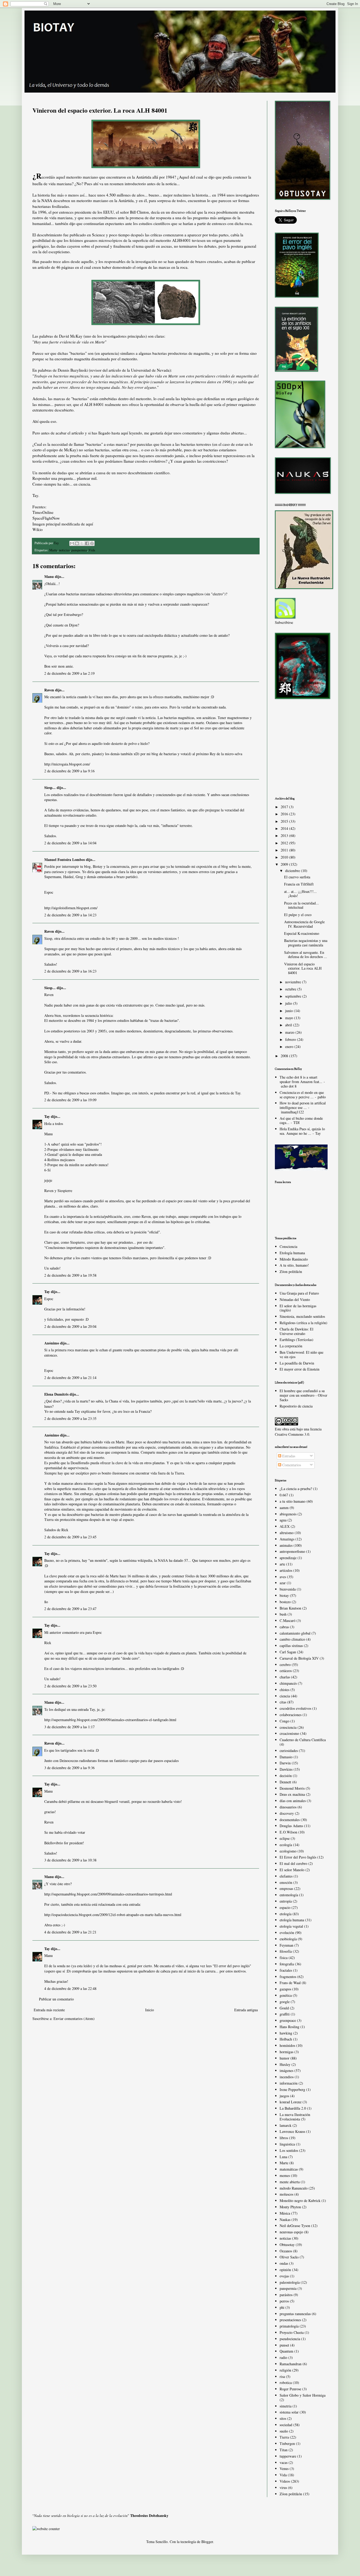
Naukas (285, 2220)
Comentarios (291, 1465)
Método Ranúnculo (294, 1259)
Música (285, 2213)
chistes (284, 1690)
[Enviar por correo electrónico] (72, 543)
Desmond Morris (292, 1788)
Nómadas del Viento (295, 1299)
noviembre (294, 982)
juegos (284, 2096)
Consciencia (288, 1246)
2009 (285, 864)
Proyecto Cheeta (292, 2332)
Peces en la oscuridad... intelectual (301, 905)
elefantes (286, 1876)
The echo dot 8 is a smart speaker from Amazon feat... (301, 1079)
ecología (286, 1845)
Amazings (287, 1539)
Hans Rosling (290, 2027)
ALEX (285, 1526)
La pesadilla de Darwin (297, 1363)
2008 (285, 1056)
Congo (284, 1721)
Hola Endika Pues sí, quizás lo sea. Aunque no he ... (302, 1131)
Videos (285, 2481)
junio (290, 1011)
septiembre (294, 996)
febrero (291, 1039)
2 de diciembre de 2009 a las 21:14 (70, 1378)
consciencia (288, 1727)
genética (286, 1995)
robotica (286, 2383)
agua (283, 1520)
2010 (285, 857)
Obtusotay (287, 2245)
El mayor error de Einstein (300, 1369)
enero (290, 1047)
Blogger (207, 2542)
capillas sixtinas (291, 1646)
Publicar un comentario (56, 1999)
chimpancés (288, 1683)
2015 (285, 821)
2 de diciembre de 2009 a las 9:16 (69, 771)
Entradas (288, 1456)
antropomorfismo (292, 1551)
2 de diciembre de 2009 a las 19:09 (70, 1100)
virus (283, 2488)
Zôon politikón (291, 1272)
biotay (284, 1595)
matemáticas (289, 2169)
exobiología (288, 1939)
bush (283, 1614)
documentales (290, 1820)
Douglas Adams (291, 1826)
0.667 (284, 1495)
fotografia (287, 1964)
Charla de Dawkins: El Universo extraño (296, 1331)
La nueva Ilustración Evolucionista (295, 2117)
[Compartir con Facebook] (87, 543)
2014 (285, 828)
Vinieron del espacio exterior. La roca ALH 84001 (303, 968)
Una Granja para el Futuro (299, 1293)
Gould (284, 2008)
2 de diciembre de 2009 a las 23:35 (70, 1418)
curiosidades (289, 1751)
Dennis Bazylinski (73, 370)
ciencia (285, 1696)
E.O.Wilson (288, 1832)
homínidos (287, 2045)
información (289, 2083)
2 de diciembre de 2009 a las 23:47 (70, 1609)
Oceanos (286, 2251)
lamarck (286, 2125)
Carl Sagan (288, 1652)
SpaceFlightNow (46, 518)
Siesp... (50, 787)
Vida (92, 550)
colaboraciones (291, 1715)
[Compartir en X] (82, 543)
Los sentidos (289, 2150)
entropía (286, 1901)
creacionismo (289, 1733)
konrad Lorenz (291, 2102)
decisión (286, 1776)
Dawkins (286, 1769)
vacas (284, 2462)
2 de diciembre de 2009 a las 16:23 (70, 971)
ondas (284, 2263)
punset (284, 2345)
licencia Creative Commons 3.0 (298, 1432)
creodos (141, 461)
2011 (285, 850)
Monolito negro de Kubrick (300, 2201)
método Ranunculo (294, 2188)
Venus (284, 2469)
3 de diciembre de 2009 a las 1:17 (69, 1727)
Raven (49, 690)
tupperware (288, 2456)
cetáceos (286, 1671)
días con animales (293, 1801)
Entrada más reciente (49, 2010)
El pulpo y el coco (298, 915)
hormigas (286, 2052)
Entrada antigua (246, 2010)
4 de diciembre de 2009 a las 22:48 (70, 1988)
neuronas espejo (291, 2232)
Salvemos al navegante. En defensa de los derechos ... (306, 955)
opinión (285, 2270)
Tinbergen (287, 2443)
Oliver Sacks (289, 2257)
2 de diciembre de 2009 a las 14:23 (70, 915)
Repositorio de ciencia (296, 1406)
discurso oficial (184, 212)
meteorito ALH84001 (173, 240)
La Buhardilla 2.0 (293, 2108)
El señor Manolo (292, 1870)
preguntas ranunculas (295, 2314)
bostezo (285, 1602)
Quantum (286, 2351)
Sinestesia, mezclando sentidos (302, 1316)
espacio (285, 1907)
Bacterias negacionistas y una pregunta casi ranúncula (306, 943)
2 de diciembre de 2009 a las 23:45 (70, 1537)
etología (286, 1914)
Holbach (286, 2039)
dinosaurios (288, 1807)
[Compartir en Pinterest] (92, 543)
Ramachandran (291, 2364)
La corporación (291, 1346)
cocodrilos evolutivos (295, 1708)
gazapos (285, 1989)
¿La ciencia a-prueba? (296, 1489)
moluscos (286, 2194)
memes (285, 2175)
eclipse (285, 1838)
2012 (285, 843)
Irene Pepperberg (292, 2089)
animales (286, 1545)
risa (282, 2376)
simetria (286, 2406)
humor (284, 2058)
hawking (286, 2033)
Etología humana (292, 1253)
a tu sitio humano (293, 1501)
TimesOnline (43, 512)
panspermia (115, 456)
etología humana (292, 1920)
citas (283, 1702)
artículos (286, 1570)
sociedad (286, 2425)
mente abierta (290, 2182)
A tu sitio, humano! (294, 1265)
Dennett (285, 1782)
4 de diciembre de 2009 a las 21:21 (70, 1932)
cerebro (285, 1665)
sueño (284, 2431)
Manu (49, 576)
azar (283, 1583)
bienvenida (288, 1589)
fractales (286, 1970)
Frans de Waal (290, 1983)
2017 (285, 807)
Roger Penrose (290, 2389)
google (285, 2002)
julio (289, 1003)
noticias (64, 550)
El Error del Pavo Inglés (298, 1857)
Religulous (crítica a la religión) (303, 1323)
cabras (284, 1627)
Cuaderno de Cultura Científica (303, 1740)
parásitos (286, 2295)
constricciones (214, 461)
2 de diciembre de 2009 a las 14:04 (70, 843)
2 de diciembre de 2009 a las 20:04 (70, 1326)
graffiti (285, 2014)
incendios (287, 2077)
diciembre (293, 871)
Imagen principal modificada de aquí (63, 524)
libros (284, 2138)
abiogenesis (288, 1514)
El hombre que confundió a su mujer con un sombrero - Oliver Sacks (303, 1395)
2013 (285, 835)
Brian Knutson (290, 1608)
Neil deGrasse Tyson (295, 2226)
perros (284, 2301)
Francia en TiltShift (299, 884)
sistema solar (289, 2412)
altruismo (287, 1533)
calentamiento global (295, 1633)
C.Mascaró (288, 1620)
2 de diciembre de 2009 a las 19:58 (70, 1275)
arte (282, 1564)
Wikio (38, 529)
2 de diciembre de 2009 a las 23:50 (70, 1686)
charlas (285, 1677)
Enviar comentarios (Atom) (74, 2019)
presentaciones (290, 2320)
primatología (289, 2326)
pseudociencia (290, 2339)
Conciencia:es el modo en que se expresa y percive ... (302, 1095)
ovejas (284, 2276)
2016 (285, 814)
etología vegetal (291, 1926)
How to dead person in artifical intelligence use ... (303, 1105)
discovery (287, 1813)
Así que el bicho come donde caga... (301, 1121)
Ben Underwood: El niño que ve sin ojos (301, 1354)
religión (285, 2370)
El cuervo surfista (297, 877)
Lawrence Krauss (292, 2131)
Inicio (150, 2010)
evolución (287, 1933)
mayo (290, 1018)
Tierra (284, 2437)
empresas (286, 1888)
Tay (47, 1116)
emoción (286, 1882)
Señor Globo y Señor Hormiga (303, 2395)
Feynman (286, 1945)
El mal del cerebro (293, 1863)
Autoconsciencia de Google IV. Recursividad (304, 924)
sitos (283, 2418)
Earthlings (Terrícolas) (296, 1340)
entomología (289, 1895)
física (284, 1958)
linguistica (287, 2144)
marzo (290, 1032)
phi (282, 2307)
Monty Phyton (290, 2207)
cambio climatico (292, 1639)
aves (283, 1577)
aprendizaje (288, 1558)
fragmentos (288, 1977)
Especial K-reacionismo (302, 933)
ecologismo (288, 1851)
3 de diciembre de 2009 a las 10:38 (70, 1860)
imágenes (286, 2070)
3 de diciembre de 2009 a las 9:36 (69, 1768)
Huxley (285, 2064)
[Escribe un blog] (77, 543)
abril (289, 1025)
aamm (284, 1508)
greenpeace (288, 2020)
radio (283, 2357)
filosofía (286, 1951)
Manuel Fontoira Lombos (65, 860)
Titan (284, 2450)
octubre (291, 989)
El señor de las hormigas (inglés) (298, 1308)
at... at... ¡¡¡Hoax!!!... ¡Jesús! (300, 894)
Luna (283, 2157)
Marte (53, 550)
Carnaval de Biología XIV (299, 1658)
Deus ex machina (292, 1794)
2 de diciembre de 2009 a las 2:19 (69, 673)
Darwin (285, 1763)
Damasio (286, 1757)
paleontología (290, 2282)
